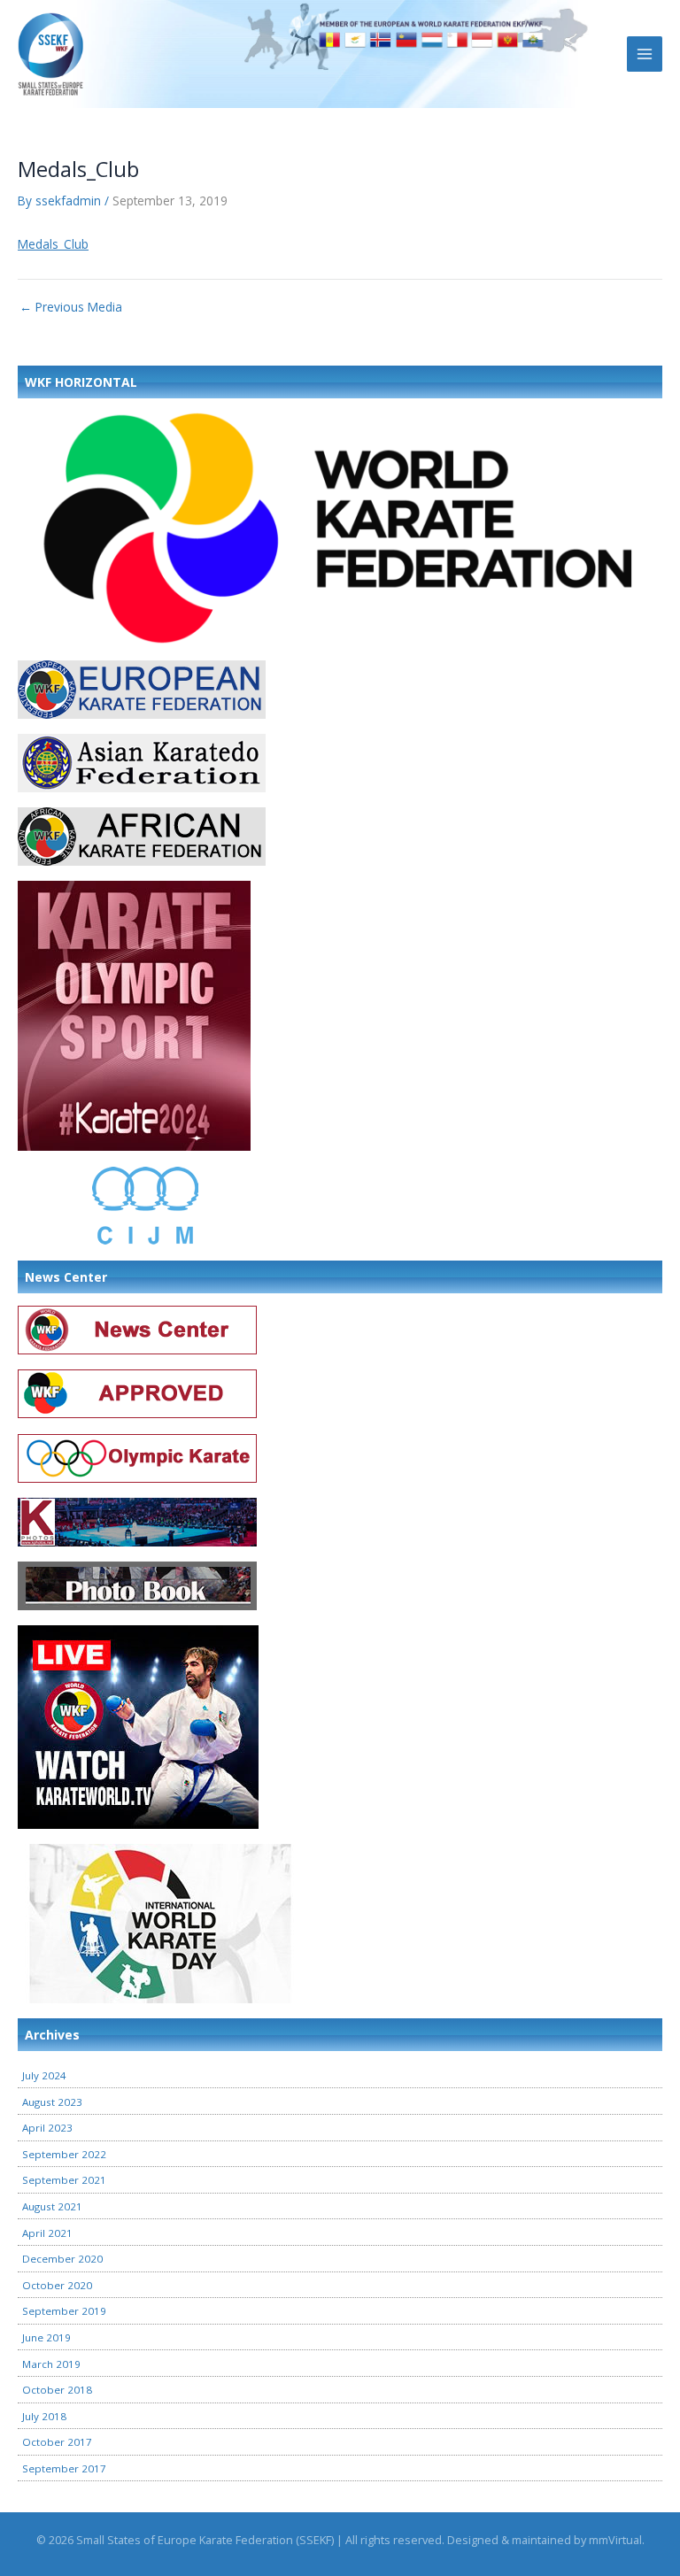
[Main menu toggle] (645, 54)
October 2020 (57, 2285)
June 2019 (46, 2337)
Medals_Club (53, 244)
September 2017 (64, 2468)
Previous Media (71, 307)
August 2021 (52, 2206)
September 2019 (64, 2311)
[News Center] (137, 1329)
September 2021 (64, 2180)
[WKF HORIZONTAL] (340, 526)
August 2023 (52, 2102)
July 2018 (44, 2416)
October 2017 (57, 2442)
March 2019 (51, 2364)
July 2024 (44, 2075)
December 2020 (62, 2259)
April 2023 (47, 2128)
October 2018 (57, 2390)
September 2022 (64, 2154)
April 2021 (47, 2233)
